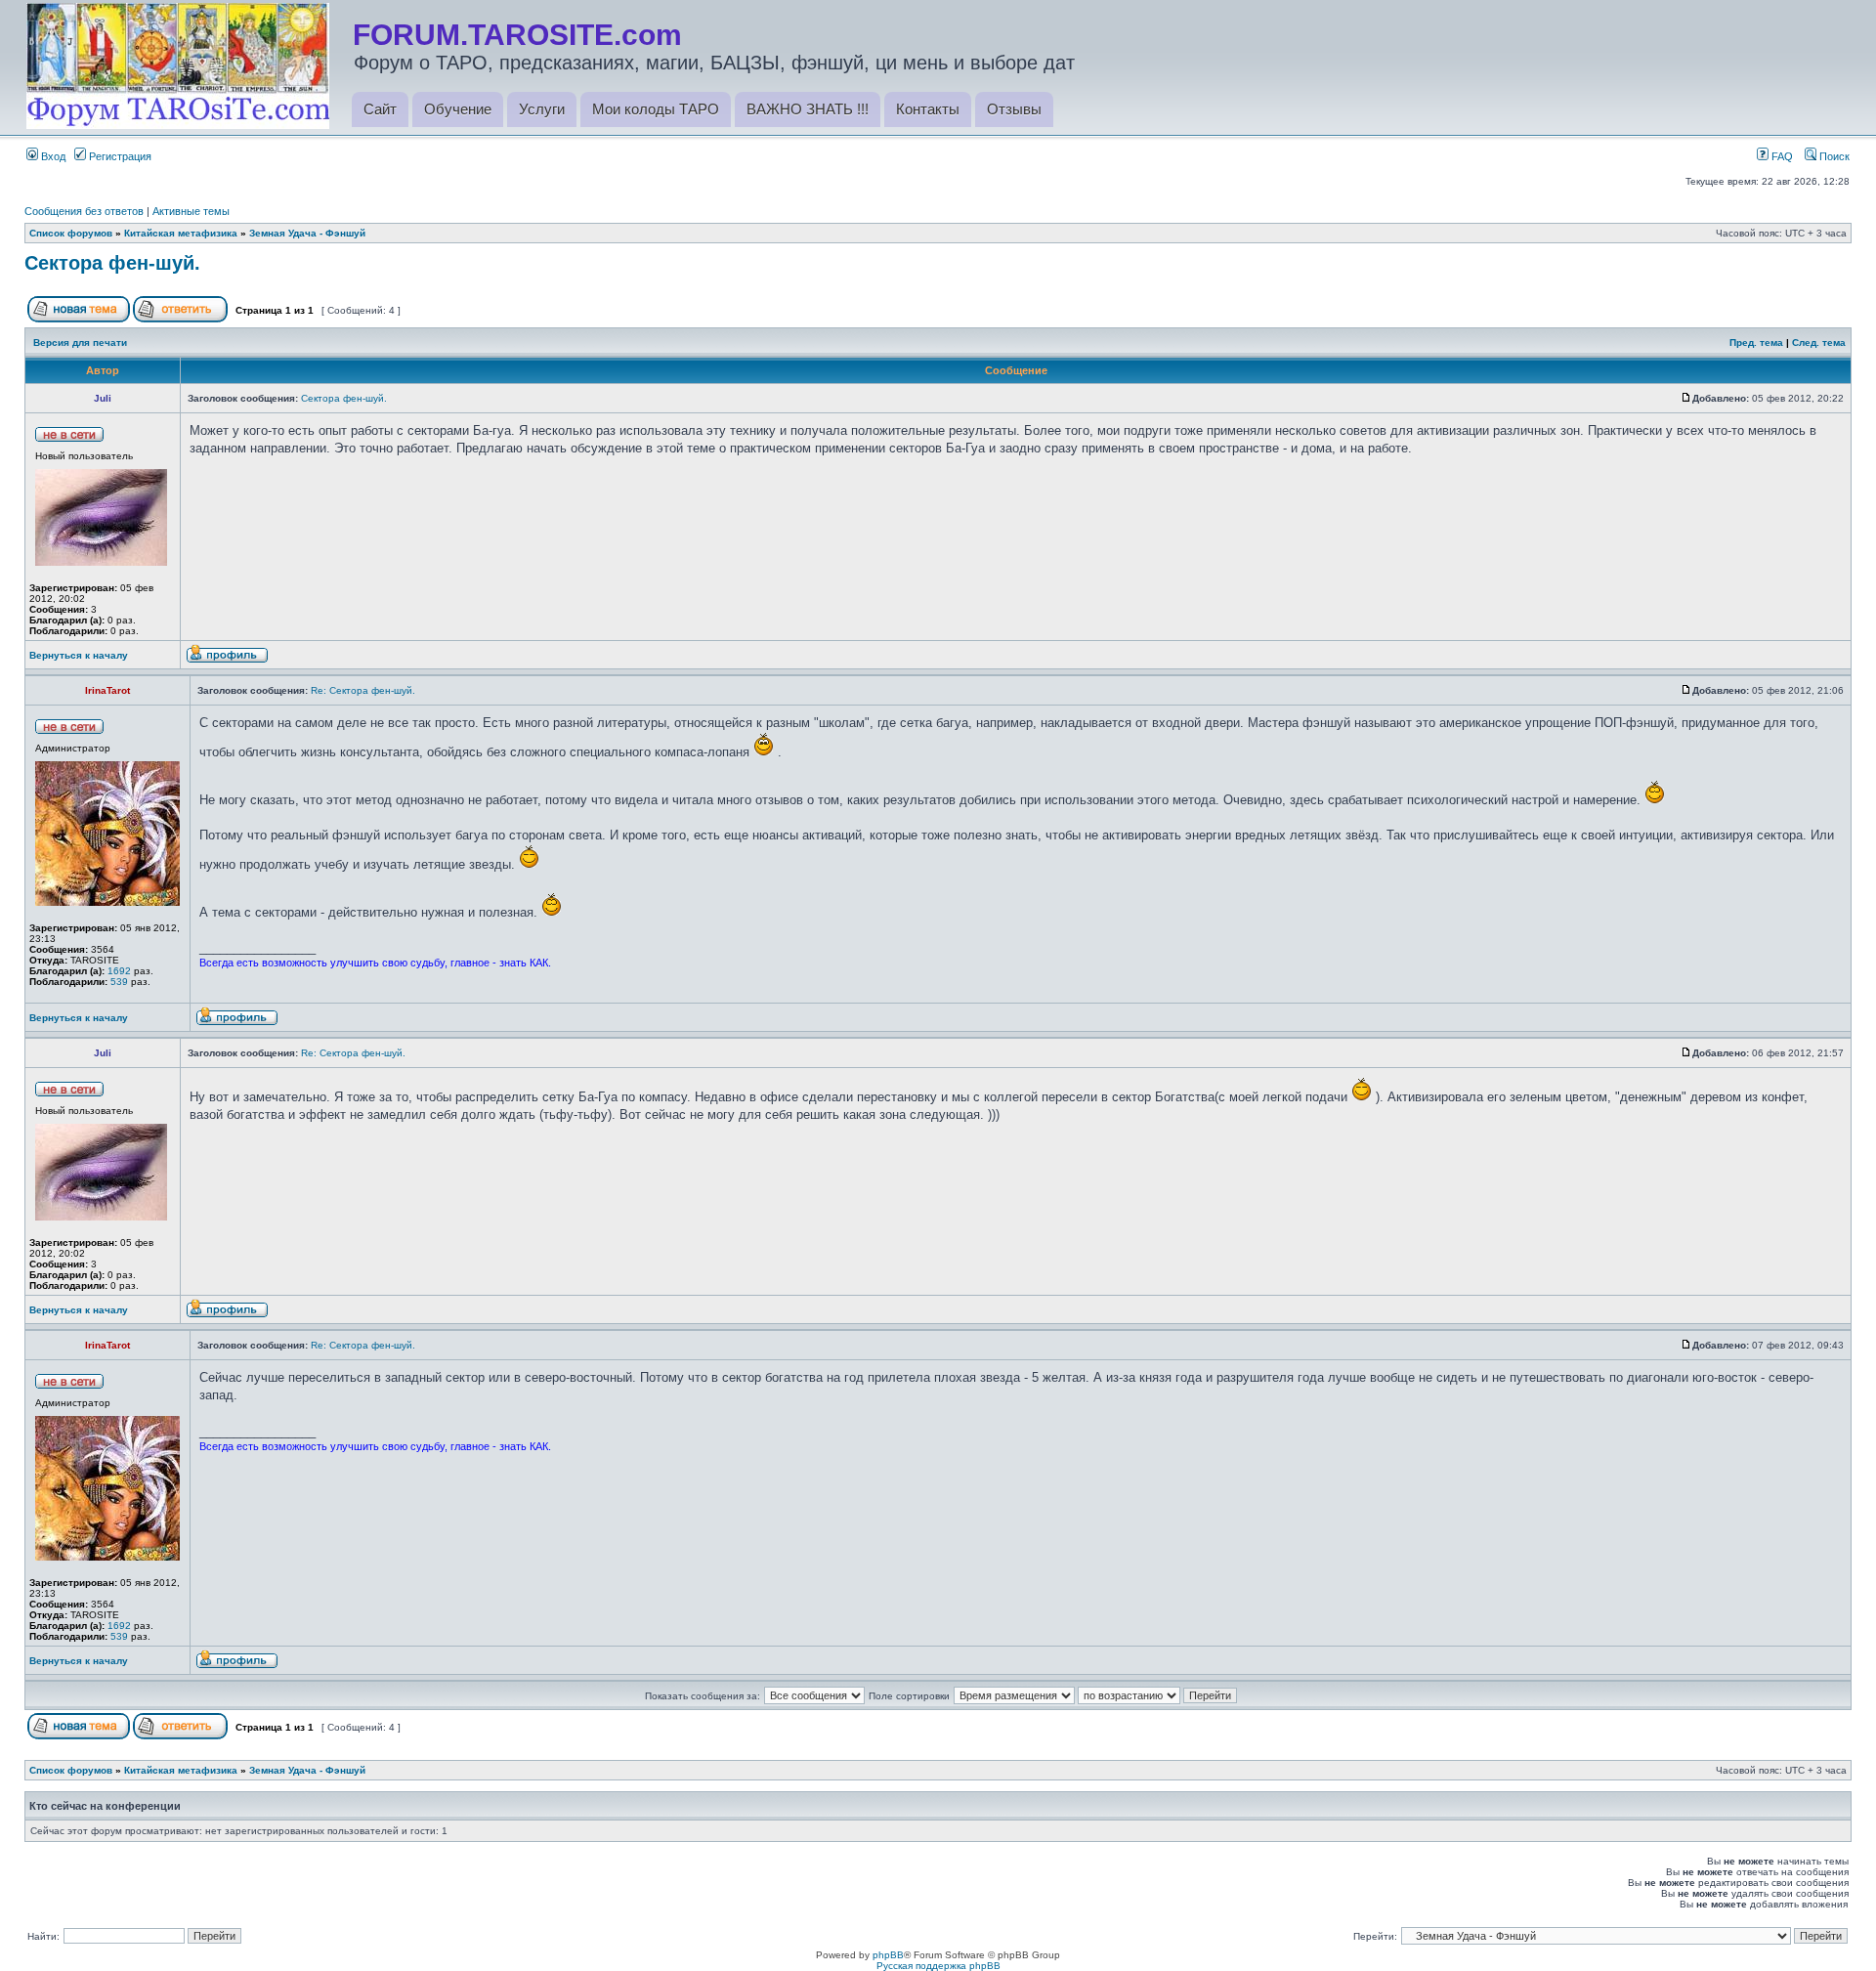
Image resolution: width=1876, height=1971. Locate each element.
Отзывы (1014, 109)
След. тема (1819, 343)
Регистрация (119, 156)
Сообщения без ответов (84, 211)
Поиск (1833, 156)
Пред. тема (1756, 343)
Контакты (928, 109)
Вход (52, 156)
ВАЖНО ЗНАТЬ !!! (808, 109)
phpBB (888, 1955)
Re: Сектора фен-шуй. (363, 690)
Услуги (542, 109)
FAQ (1781, 156)
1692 (119, 971)
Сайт (380, 109)
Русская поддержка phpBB (938, 1966)
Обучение (458, 109)
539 (119, 982)
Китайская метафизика (181, 233)
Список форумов (71, 233)
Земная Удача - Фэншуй (307, 233)
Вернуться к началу (79, 655)
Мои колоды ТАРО (656, 109)
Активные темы (191, 211)
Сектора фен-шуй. (112, 263)
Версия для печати (80, 343)
